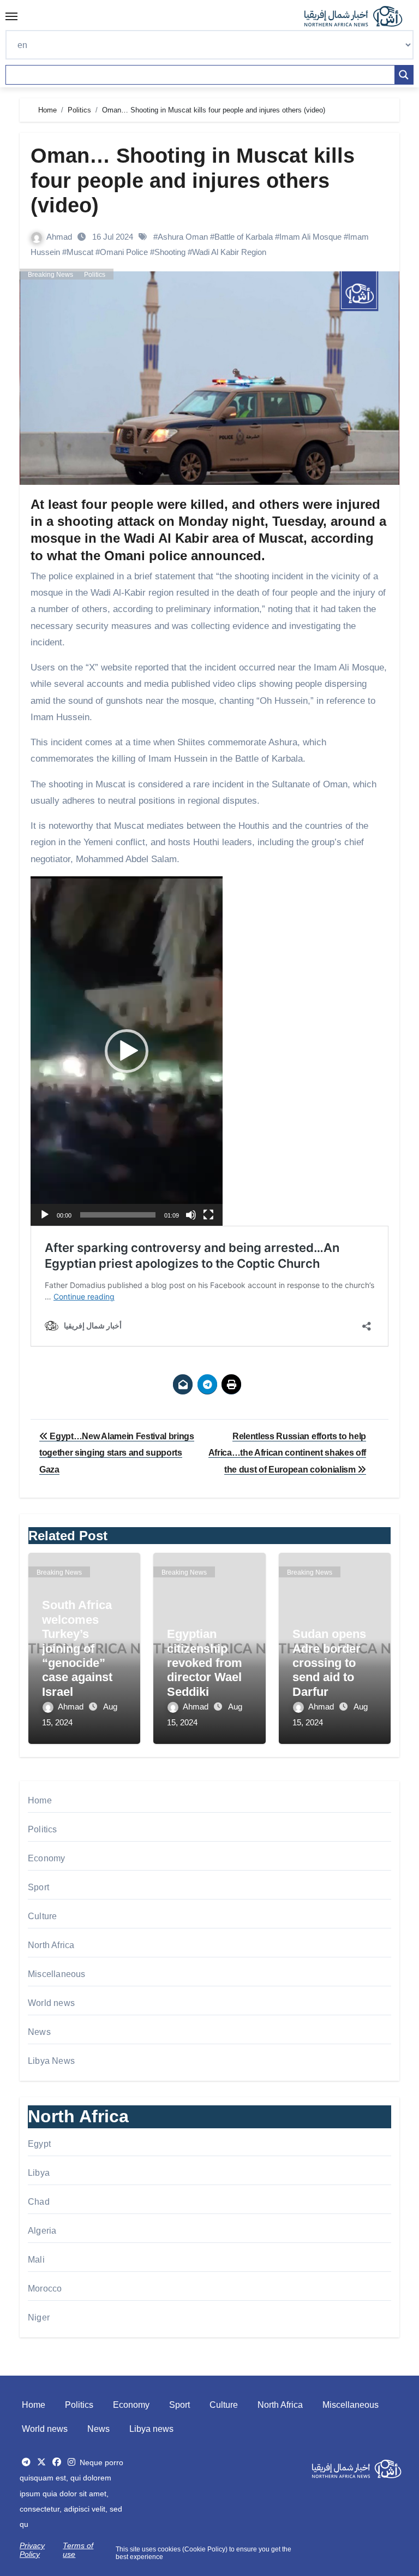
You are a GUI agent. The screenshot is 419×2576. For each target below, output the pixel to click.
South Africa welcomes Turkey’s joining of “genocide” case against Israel (77, 1648)
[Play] (45, 1215)
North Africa (51, 1945)
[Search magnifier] (404, 75)
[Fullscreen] (208, 1215)
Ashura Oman (183, 237)
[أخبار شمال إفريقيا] (359, 16)
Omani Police (124, 252)
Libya (39, 2173)
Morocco (45, 2289)
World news (51, 2003)
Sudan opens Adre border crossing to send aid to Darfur (329, 1663)
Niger (39, 2317)
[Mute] (191, 1215)
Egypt (39, 2144)
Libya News (51, 2061)
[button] (127, 1051)
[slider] (118, 1215)
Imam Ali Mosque (310, 237)
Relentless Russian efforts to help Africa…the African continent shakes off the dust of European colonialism (288, 1453)
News (39, 2032)
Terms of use (78, 2550)
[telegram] (26, 2462)
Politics (95, 275)
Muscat (80, 252)
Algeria (42, 2231)
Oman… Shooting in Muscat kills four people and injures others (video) (193, 180)
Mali (36, 2260)
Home (40, 1800)
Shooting (170, 252)
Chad (39, 2202)
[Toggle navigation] (11, 16)
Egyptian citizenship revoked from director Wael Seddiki (205, 1663)
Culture (42, 1916)
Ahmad (60, 237)
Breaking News (50, 275)
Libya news (151, 2429)
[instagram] (71, 2462)
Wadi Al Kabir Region (229, 252)
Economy (46, 1858)
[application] (127, 1051)
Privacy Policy (32, 2550)
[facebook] (57, 2462)
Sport (38, 1887)
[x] (41, 2462)
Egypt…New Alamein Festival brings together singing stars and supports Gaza (117, 1453)
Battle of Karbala (244, 237)
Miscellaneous (57, 1974)
